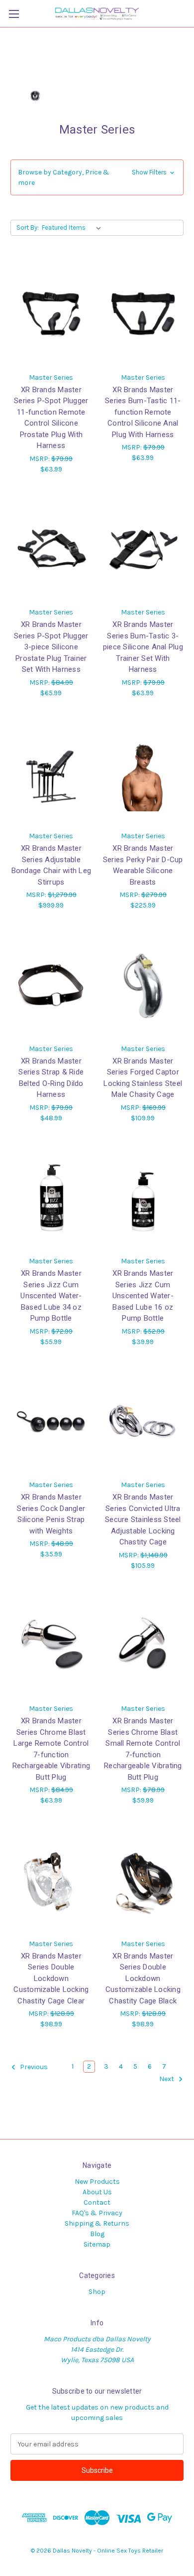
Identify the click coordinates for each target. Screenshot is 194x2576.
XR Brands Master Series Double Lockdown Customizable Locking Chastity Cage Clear (51, 1978)
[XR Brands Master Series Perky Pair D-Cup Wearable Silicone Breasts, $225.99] (143, 772)
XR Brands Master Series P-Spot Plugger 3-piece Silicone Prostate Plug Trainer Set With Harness (51, 647)
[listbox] (73, 228)
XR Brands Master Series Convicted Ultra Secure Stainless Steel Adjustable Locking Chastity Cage (143, 1519)
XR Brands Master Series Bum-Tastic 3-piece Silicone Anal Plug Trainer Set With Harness (143, 647)
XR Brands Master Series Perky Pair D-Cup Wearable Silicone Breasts (143, 865)
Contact (97, 2202)
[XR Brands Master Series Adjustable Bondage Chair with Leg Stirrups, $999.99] (51, 772)
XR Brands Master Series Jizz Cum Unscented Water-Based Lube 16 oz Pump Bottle (143, 1296)
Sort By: (28, 227)
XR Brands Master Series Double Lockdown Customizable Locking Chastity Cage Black (143, 1978)
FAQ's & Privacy (97, 2213)
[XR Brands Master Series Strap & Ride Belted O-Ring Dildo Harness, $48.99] (51, 985)
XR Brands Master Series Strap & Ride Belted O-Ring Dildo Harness (51, 1078)
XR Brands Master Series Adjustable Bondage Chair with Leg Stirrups (51, 865)
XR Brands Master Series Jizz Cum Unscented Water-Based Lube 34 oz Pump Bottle (51, 1296)
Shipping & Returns (97, 2223)
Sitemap (97, 2244)
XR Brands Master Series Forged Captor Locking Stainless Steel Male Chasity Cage (143, 1078)
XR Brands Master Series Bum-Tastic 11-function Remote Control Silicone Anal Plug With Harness (143, 412)
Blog (97, 2234)
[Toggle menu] (14, 14)
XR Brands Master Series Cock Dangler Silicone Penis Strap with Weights (51, 1514)
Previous (33, 2067)
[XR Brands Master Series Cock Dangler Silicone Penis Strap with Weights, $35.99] (51, 1421)
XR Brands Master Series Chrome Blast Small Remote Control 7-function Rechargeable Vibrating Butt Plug (143, 1749)
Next (167, 2079)
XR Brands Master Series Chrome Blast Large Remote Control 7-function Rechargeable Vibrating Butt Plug (51, 1749)
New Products (97, 2182)
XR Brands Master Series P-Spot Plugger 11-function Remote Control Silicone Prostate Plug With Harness (51, 418)
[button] (97, 177)
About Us (97, 2192)
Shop (97, 2292)
